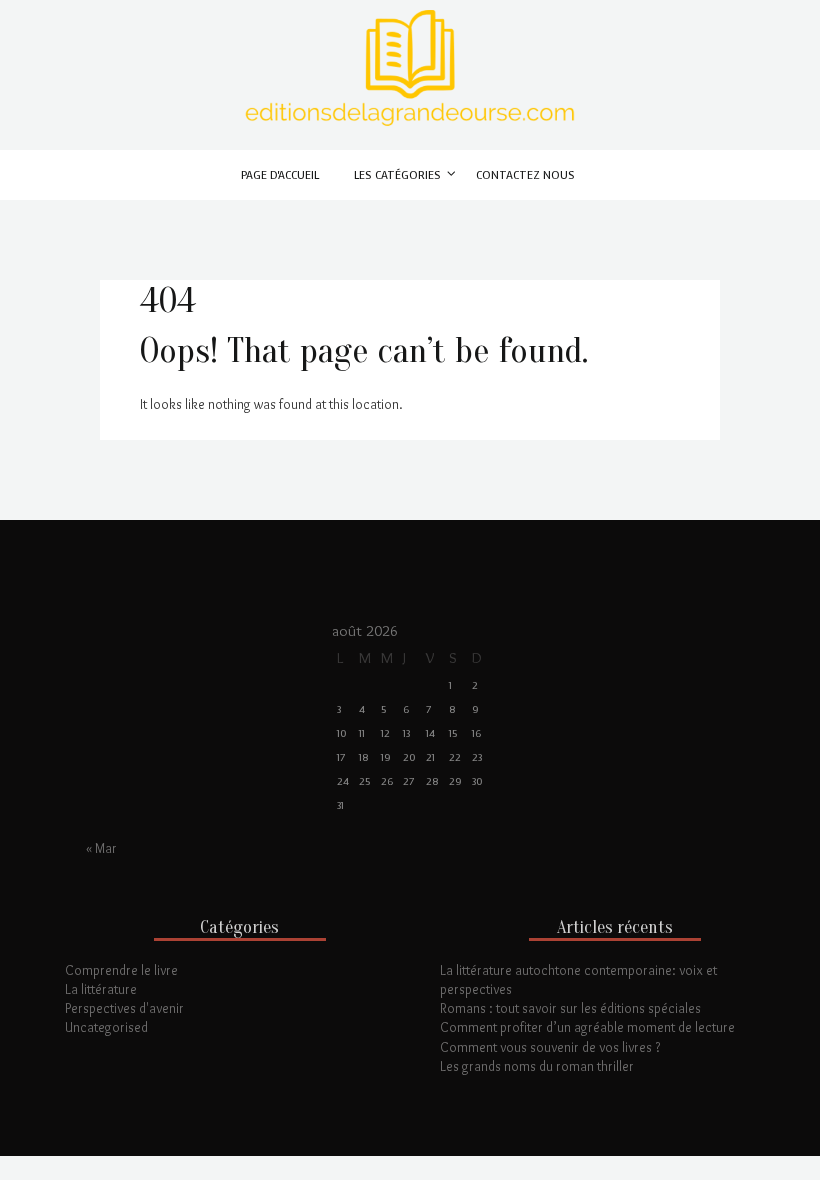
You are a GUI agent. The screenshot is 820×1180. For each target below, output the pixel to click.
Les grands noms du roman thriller (537, 1066)
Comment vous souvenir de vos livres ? (550, 1047)
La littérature (101, 989)
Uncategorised (106, 1027)
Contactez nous (525, 175)
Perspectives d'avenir (124, 1008)
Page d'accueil (280, 175)
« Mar (101, 848)
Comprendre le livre (121, 970)
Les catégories (397, 175)
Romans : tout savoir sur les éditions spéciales (570, 1008)
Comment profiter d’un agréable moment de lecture (587, 1027)
